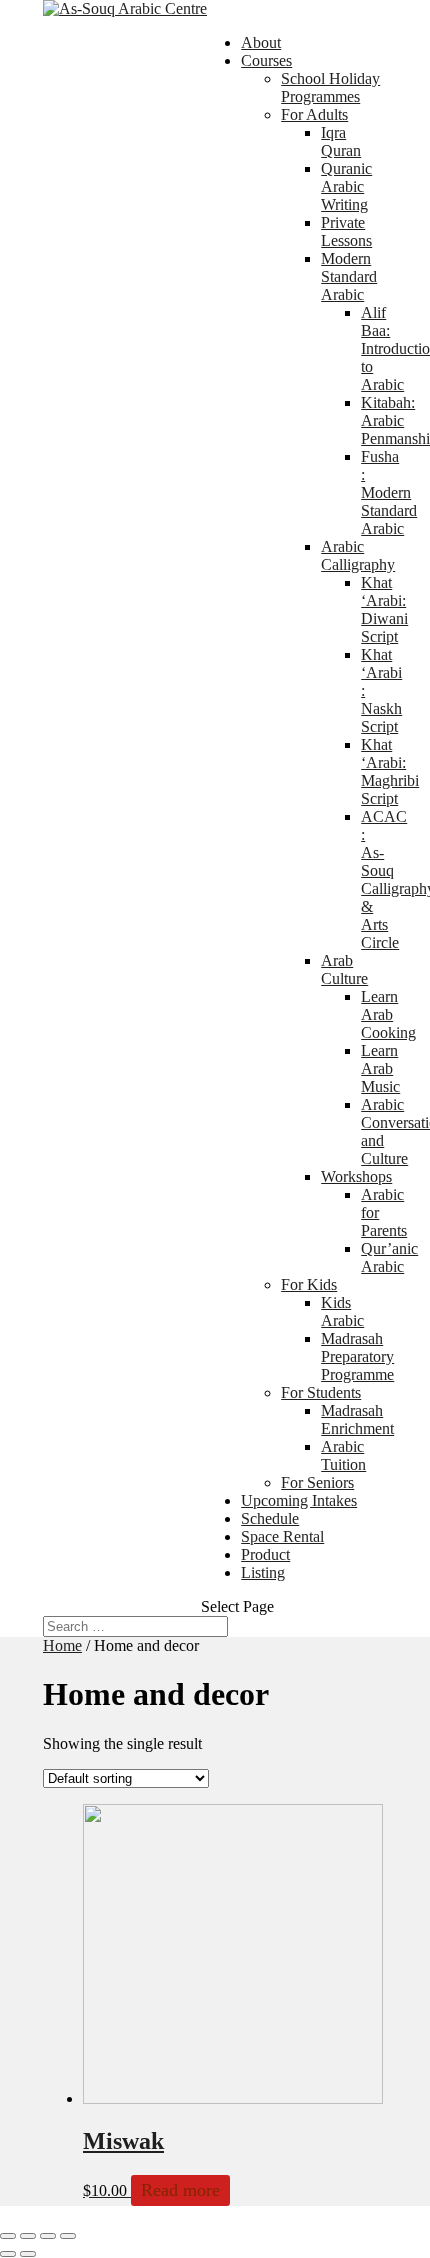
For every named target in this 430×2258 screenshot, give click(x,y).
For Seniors (317, 1482)
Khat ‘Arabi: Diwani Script (384, 609)
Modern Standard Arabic (349, 276)
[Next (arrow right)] (28, 2254)
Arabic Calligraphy (358, 555)
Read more (180, 2190)
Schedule (270, 1518)
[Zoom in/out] (68, 2236)
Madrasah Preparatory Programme (357, 1356)
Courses (266, 60)
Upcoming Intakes (299, 1500)
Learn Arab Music (380, 1068)
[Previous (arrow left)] (8, 2254)
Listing (263, 1572)
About (261, 42)
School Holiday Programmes (330, 87)
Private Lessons (346, 231)
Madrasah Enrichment (357, 1419)
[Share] (28, 2236)
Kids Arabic (342, 1311)
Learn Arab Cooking (388, 1014)
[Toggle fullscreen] (48, 2236)
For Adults (314, 114)
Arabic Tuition (343, 1455)
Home (62, 1645)
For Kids (309, 1284)
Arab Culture (344, 969)
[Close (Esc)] (8, 2236)
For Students (321, 1392)
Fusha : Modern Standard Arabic (389, 492)
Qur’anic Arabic (389, 1257)
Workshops (356, 1176)
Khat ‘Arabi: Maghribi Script (390, 771)
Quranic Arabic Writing (346, 186)
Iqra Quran (341, 141)
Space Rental (282, 1536)
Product (265, 1554)
